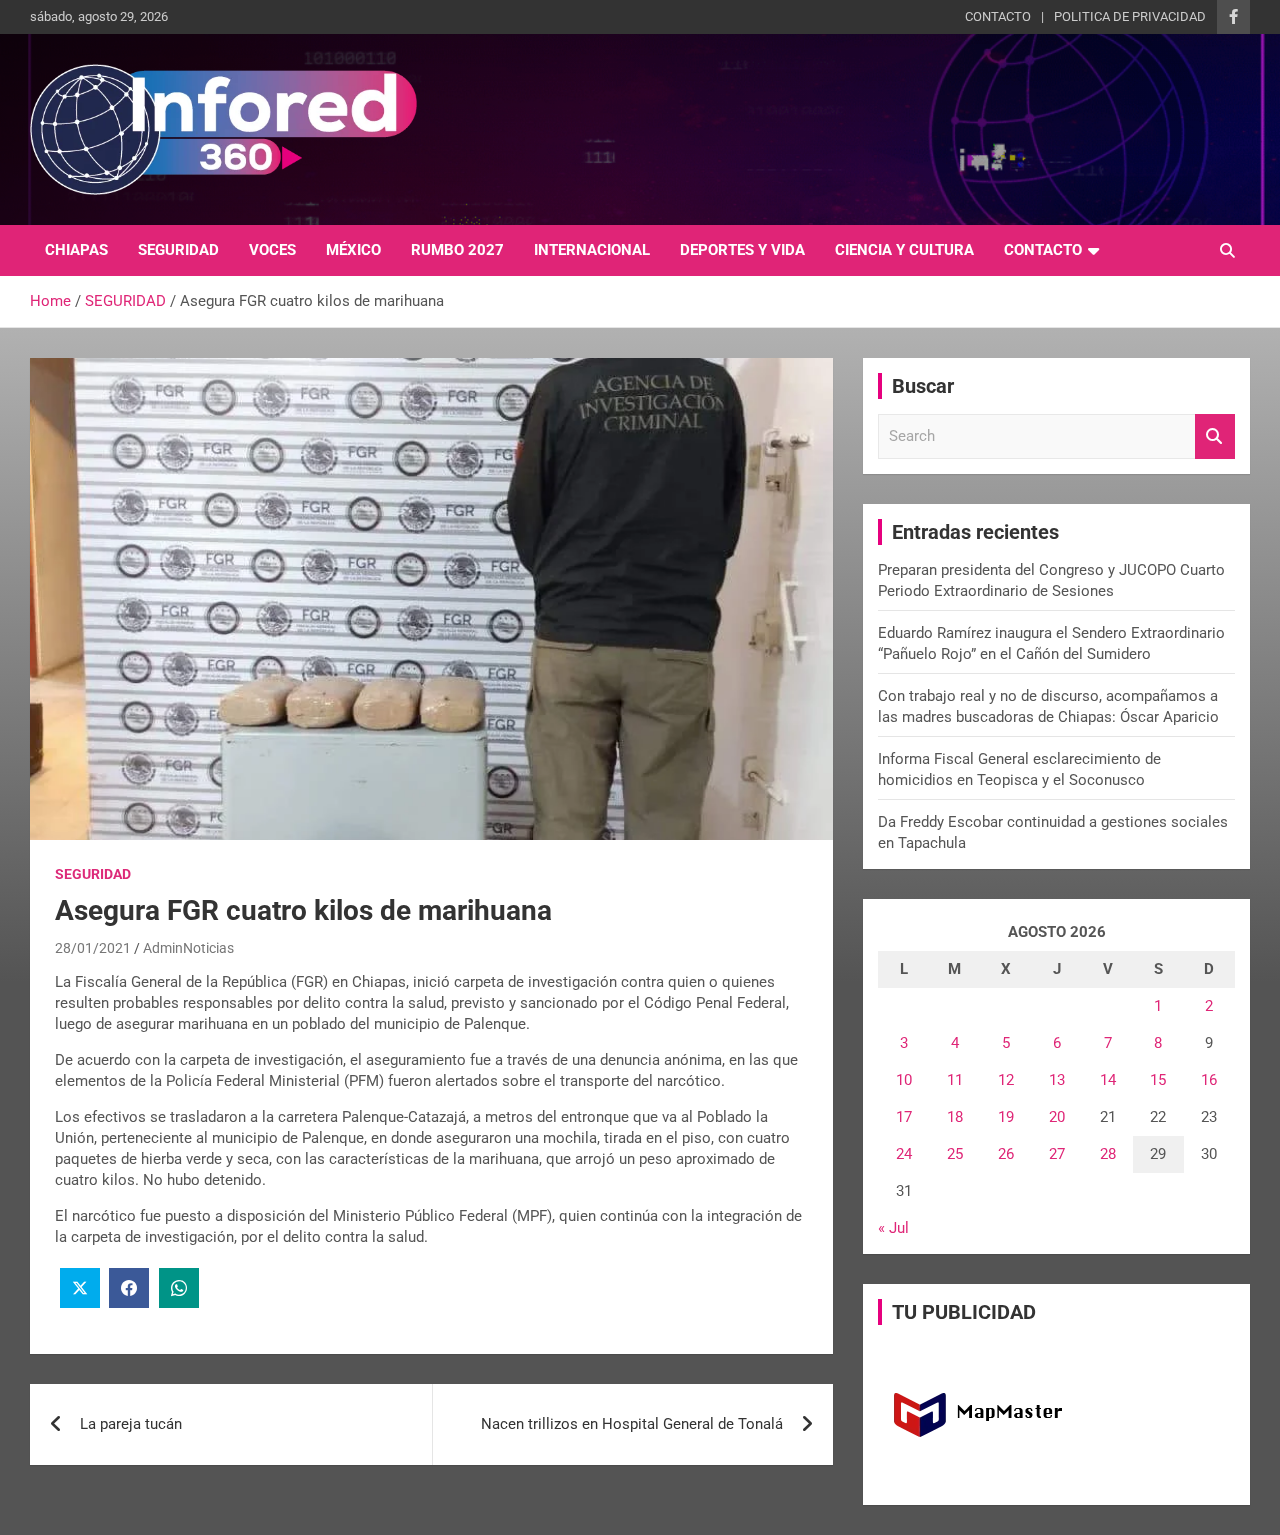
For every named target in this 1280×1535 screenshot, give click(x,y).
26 (1006, 1154)
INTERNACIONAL (592, 250)
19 (1006, 1117)
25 (955, 1154)
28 (1108, 1154)
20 (1057, 1117)
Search (1215, 436)
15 (1158, 1080)
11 (955, 1080)
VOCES (272, 250)
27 (1057, 1154)
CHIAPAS (76, 250)
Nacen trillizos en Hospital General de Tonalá (632, 1424)
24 (904, 1154)
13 (1057, 1080)
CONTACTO (998, 16)
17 (904, 1117)
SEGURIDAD (178, 250)
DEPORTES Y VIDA (742, 250)
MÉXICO (353, 250)
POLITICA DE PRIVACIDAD (1130, 16)
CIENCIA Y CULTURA (904, 250)
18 (955, 1117)
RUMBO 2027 (457, 250)
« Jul (893, 1228)
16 (1209, 1080)
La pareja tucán (131, 1424)
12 (1006, 1080)
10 (904, 1080)
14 (1108, 1080)
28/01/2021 (93, 948)
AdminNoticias (188, 948)
